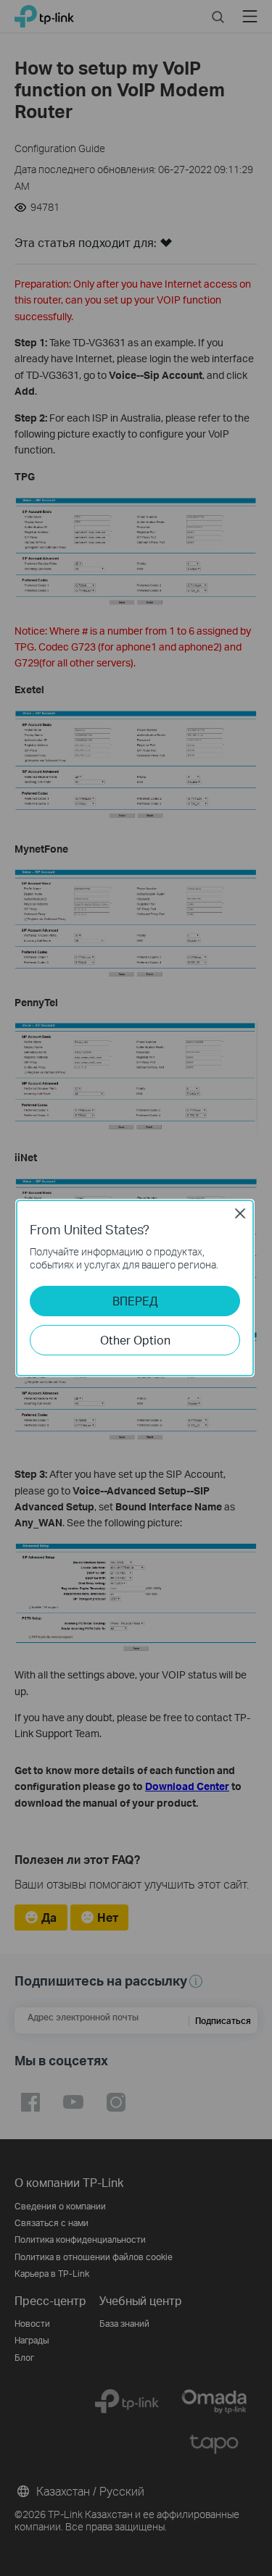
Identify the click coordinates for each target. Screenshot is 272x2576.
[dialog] (136, 1288)
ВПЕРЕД (135, 1301)
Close (240, 1213)
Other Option (135, 1340)
